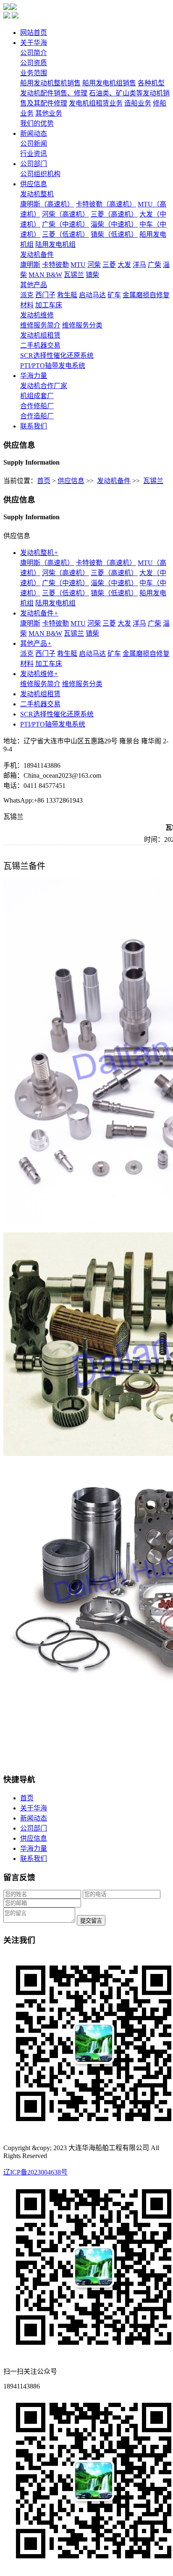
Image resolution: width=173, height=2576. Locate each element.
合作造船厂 (37, 416)
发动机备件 (37, 255)
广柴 (155, 265)
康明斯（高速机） (47, 204)
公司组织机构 (40, 174)
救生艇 (67, 295)
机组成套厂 (37, 396)
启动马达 (92, 295)
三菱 (109, 265)
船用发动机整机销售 (50, 83)
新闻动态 (34, 133)
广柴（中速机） (66, 224)
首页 (44, 481)
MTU (78, 265)
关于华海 (34, 43)
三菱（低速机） (66, 234)
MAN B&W (45, 275)
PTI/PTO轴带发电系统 (53, 366)
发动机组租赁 (40, 335)
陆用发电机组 (55, 244)
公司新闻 (34, 144)
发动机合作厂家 (44, 386)
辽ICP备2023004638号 (35, 2172)
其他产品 (34, 285)
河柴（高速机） (66, 214)
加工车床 (49, 305)
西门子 (45, 295)
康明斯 (30, 265)
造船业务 (138, 103)
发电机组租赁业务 (96, 103)
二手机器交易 (40, 345)
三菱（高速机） (114, 214)
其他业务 (49, 113)
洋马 (139, 265)
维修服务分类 (82, 325)
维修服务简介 (40, 325)
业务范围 (34, 73)
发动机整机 (37, 194)
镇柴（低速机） (114, 234)
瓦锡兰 (74, 275)
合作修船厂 (37, 406)
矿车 (114, 295)
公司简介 (34, 53)
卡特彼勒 (55, 265)
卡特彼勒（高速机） (106, 204)
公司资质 (34, 63)
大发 (124, 265)
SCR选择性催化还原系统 (57, 355)
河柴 (94, 265)
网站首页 (34, 33)
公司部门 (34, 164)
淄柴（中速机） (114, 224)
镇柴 (92, 275)
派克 (27, 295)
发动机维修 (37, 315)
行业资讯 (34, 154)
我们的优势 (37, 123)
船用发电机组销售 (109, 83)
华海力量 (34, 376)
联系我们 (34, 426)
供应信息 (34, 184)
